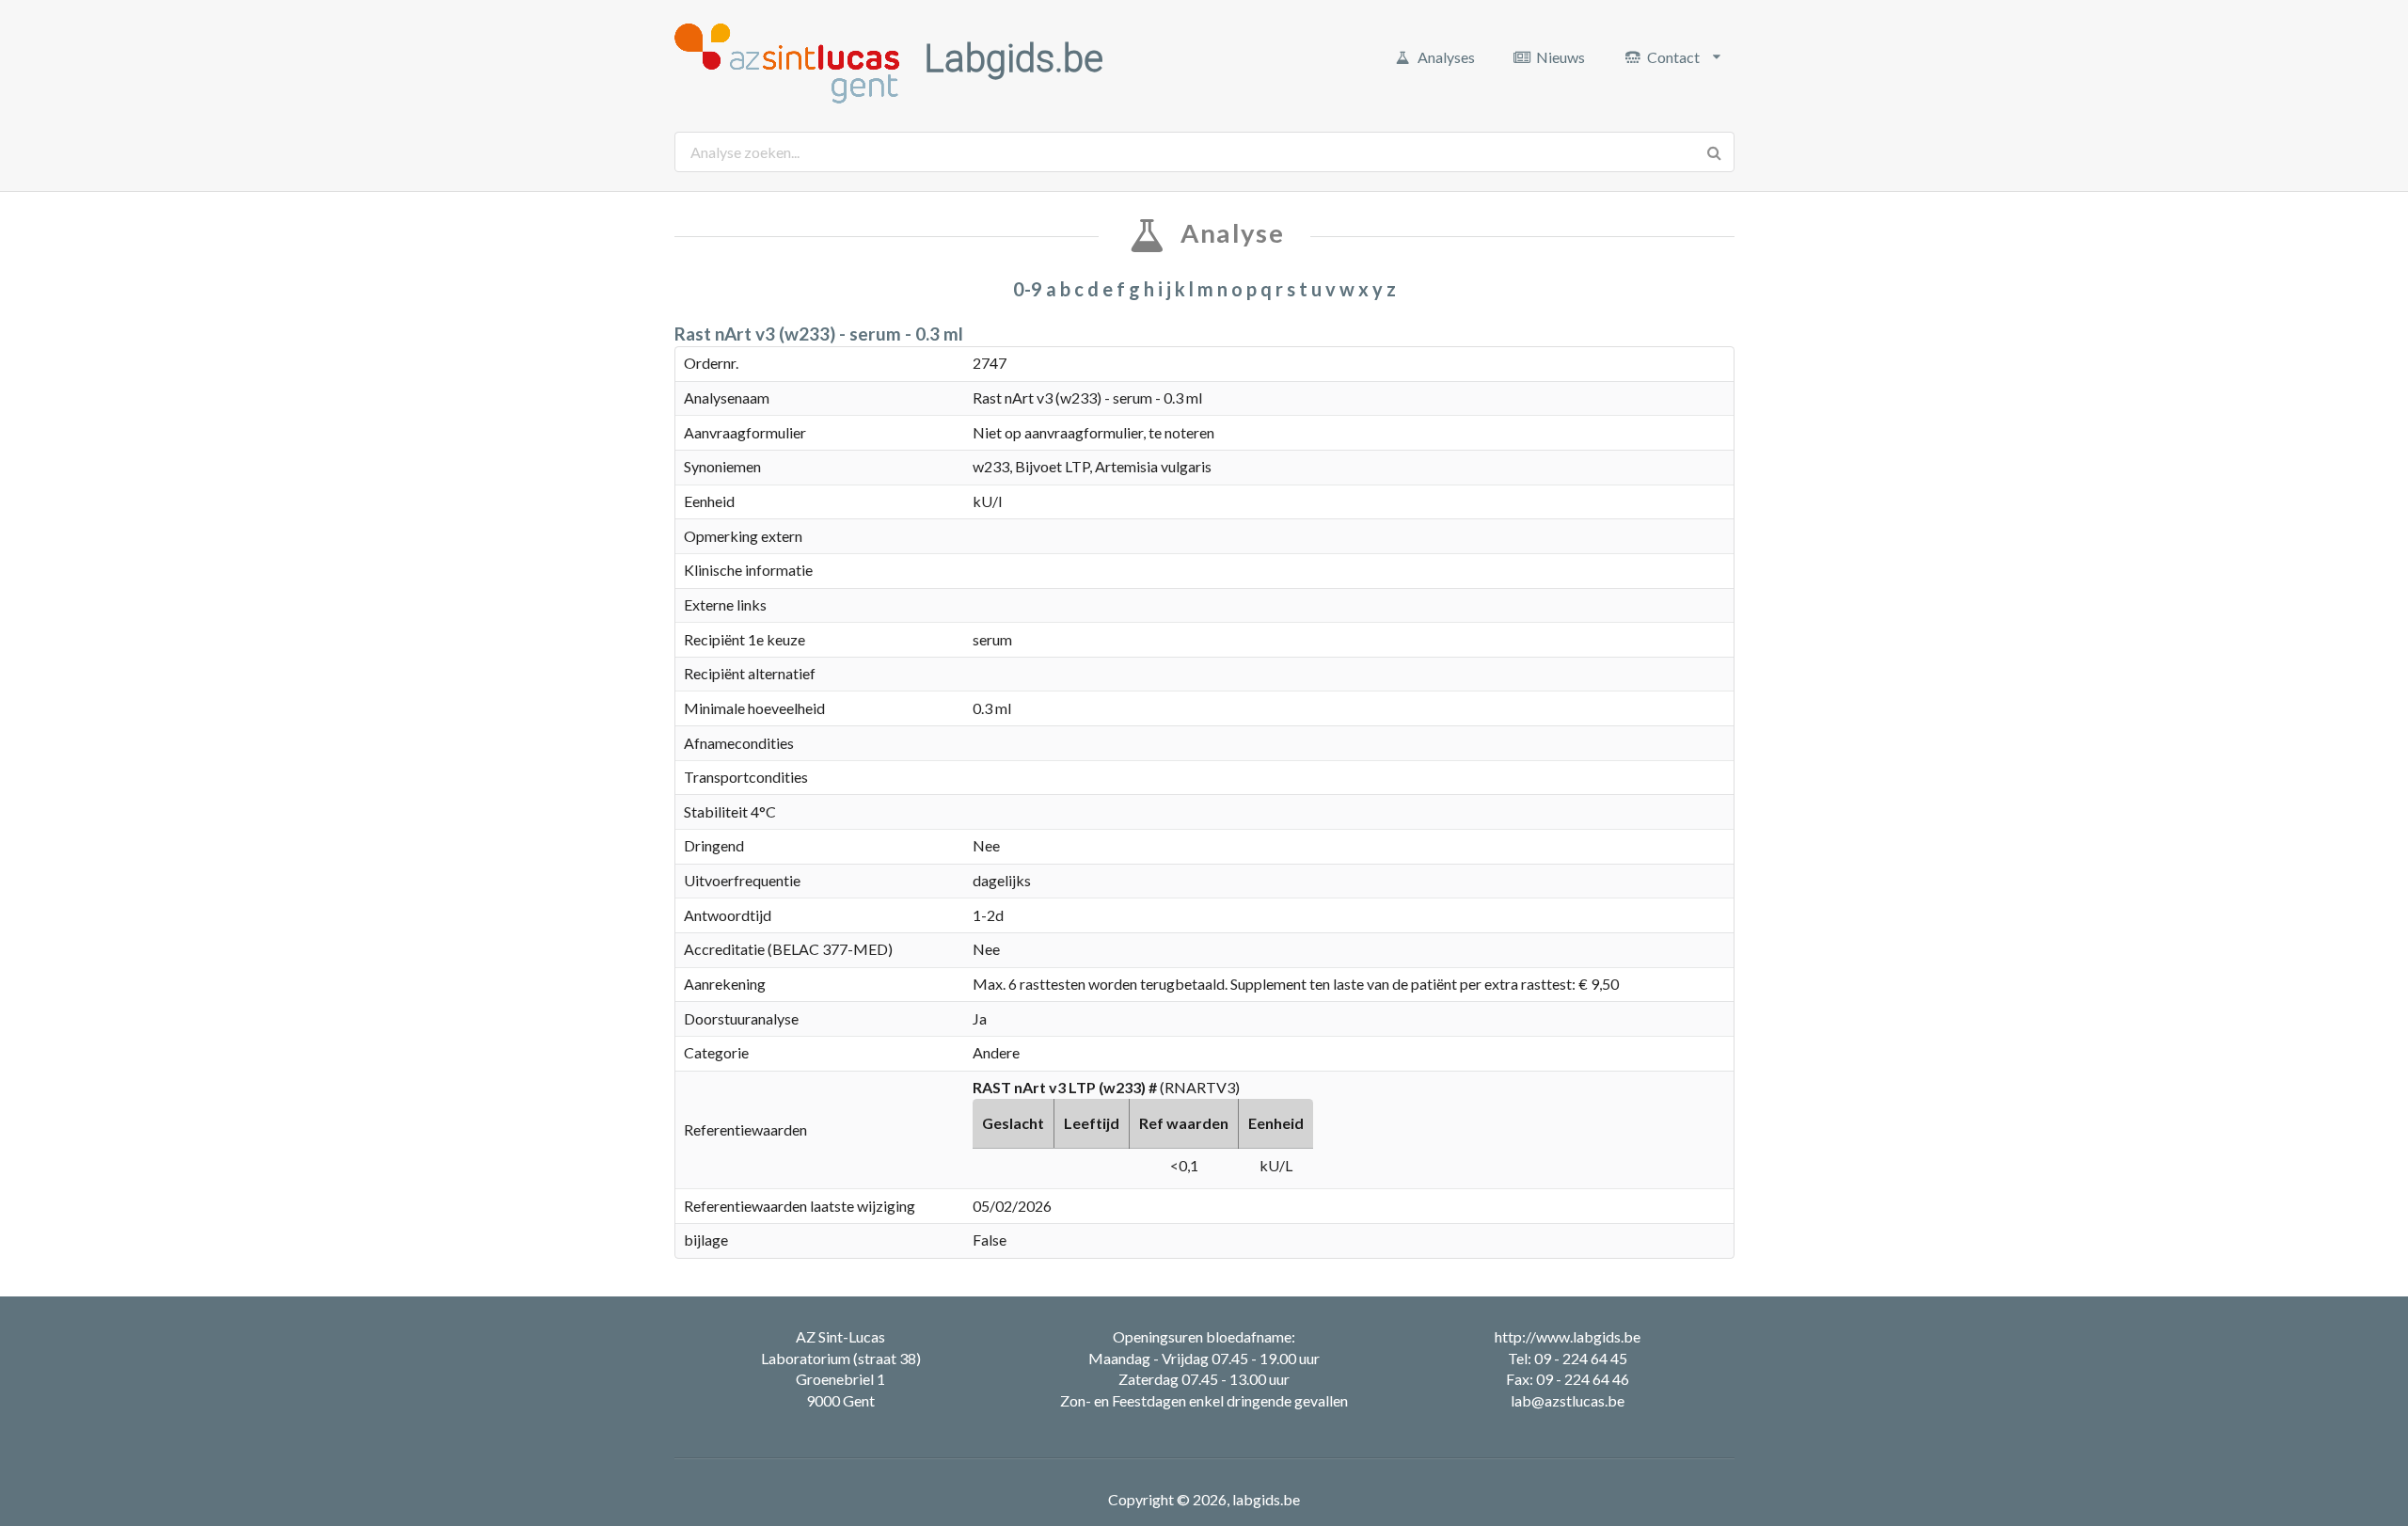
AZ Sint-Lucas (840, 1336)
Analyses (1446, 57)
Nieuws (1560, 57)
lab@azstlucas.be (1568, 1400)
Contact (1673, 57)
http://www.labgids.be (1568, 1336)
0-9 (1028, 289)
